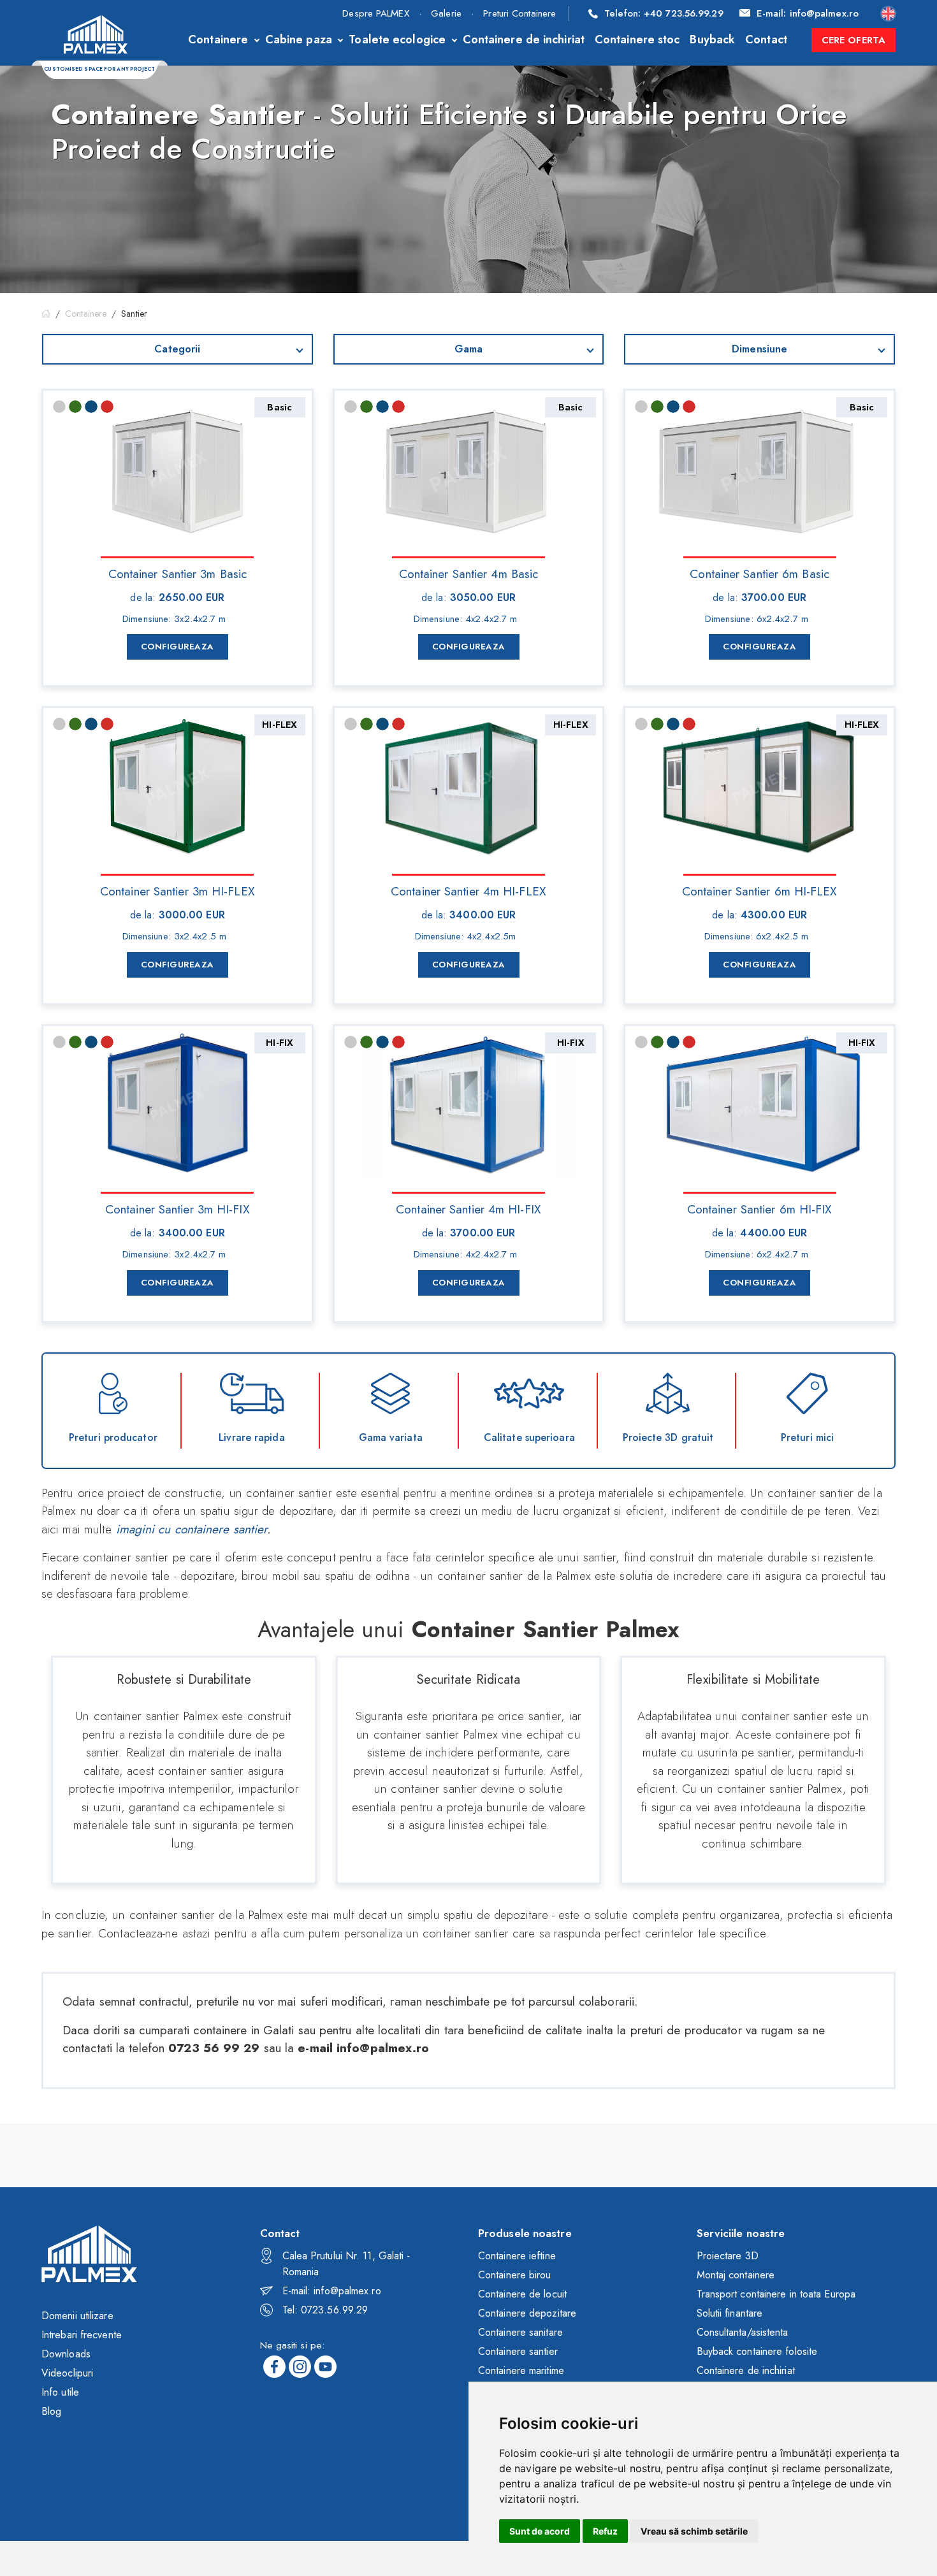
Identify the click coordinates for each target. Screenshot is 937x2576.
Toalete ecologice (397, 40)
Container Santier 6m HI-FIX (760, 1208)
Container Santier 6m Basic (759, 573)
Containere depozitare (527, 2313)
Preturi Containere (519, 13)
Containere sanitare (520, 2332)
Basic (280, 407)
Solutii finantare (730, 2313)
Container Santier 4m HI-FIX (468, 1208)
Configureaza (178, 647)
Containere (218, 40)
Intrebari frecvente (82, 2335)
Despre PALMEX (375, 13)
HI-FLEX (280, 725)
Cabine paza (299, 40)
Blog (51, 2411)
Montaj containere (736, 2275)
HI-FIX (280, 1043)
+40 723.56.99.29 (664, 13)
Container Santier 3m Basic (178, 573)
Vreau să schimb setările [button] (694, 2531)
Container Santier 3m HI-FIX (178, 1208)
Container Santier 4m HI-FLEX (468, 890)
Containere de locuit (522, 2294)
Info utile (60, 2392)
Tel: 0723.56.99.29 (325, 2310)
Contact (766, 40)
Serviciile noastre (741, 2233)
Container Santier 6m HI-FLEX (760, 890)
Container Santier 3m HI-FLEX (178, 890)
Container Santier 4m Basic (469, 573)
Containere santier (518, 2351)
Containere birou (515, 2275)
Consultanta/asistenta (743, 2332)
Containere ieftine (517, 2256)
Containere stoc (637, 40)
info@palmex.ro (808, 13)
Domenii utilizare (77, 2316)
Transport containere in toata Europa (776, 2294)
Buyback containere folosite (757, 2351)
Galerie (446, 13)
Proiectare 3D (728, 2256)
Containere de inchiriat (524, 40)
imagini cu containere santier (192, 1529)
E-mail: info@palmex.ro (332, 2291)
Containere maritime (521, 2370)
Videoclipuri (67, 2373)
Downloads (66, 2354)
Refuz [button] (605, 2531)
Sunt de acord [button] (540, 2531)
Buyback (712, 40)
